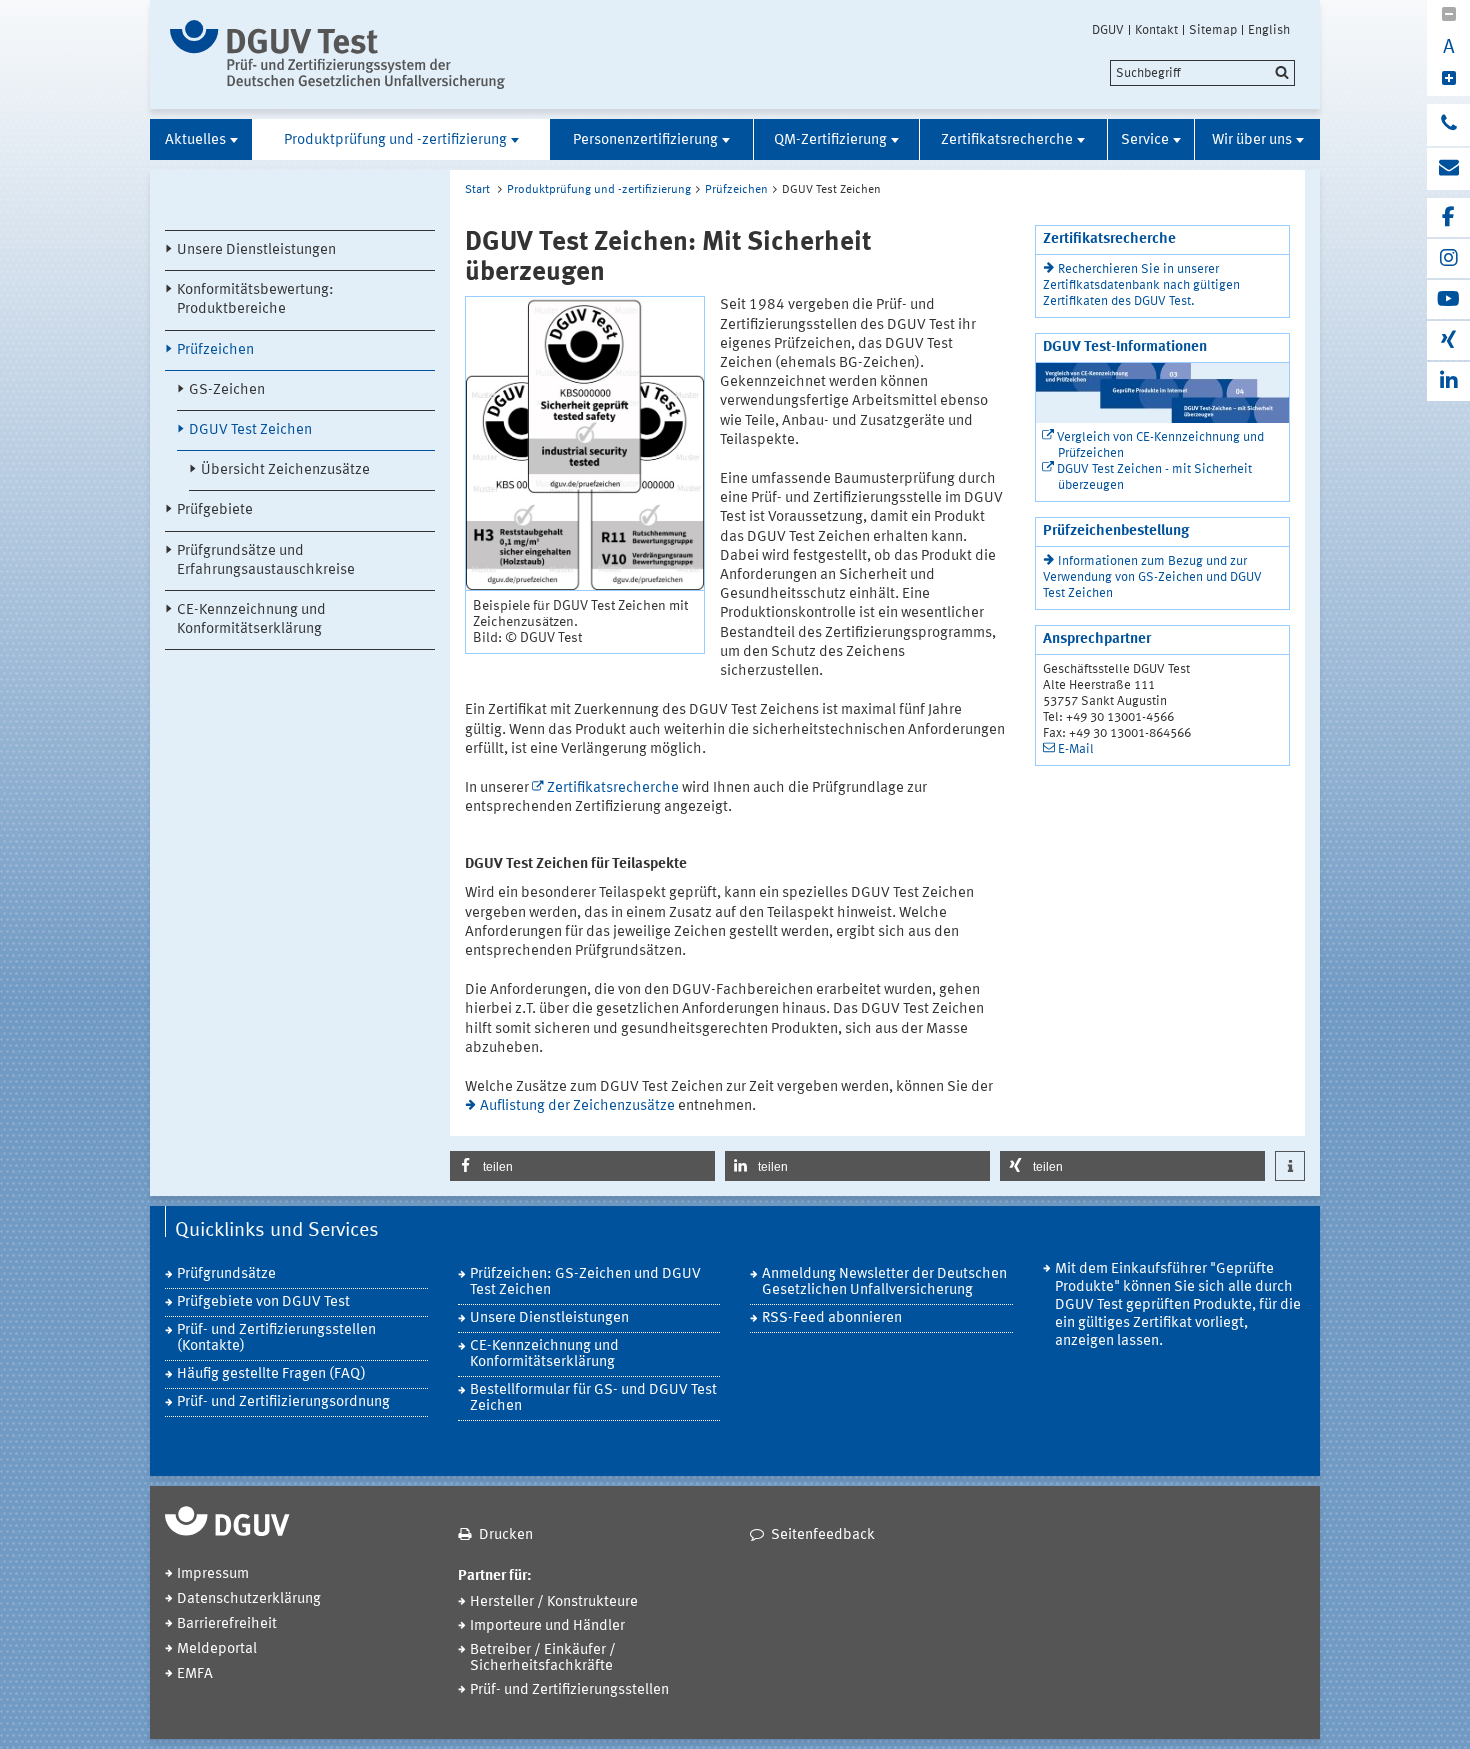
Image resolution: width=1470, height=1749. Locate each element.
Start (477, 190)
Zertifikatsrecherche (1007, 140)
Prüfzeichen (215, 350)
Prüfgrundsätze (226, 1274)
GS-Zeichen (227, 390)
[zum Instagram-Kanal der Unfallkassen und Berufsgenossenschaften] (1448, 258)
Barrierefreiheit (227, 1624)
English (1269, 30)
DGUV (1108, 30)
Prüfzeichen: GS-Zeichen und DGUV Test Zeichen (585, 1282)
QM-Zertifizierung (830, 140)
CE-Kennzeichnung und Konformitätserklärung (251, 620)
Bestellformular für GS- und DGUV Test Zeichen (593, 1398)
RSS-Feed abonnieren (832, 1318)
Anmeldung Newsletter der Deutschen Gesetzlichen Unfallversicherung (884, 1282)
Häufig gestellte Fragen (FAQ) (271, 1374)
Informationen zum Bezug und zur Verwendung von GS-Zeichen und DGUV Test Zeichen (1152, 577)
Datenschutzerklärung (249, 1599)
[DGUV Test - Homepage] (337, 54)
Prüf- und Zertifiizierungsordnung (283, 1402)
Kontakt (1156, 30)
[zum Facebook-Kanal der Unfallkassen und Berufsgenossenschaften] (1448, 217)
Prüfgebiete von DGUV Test (263, 1302)
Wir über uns (1252, 140)
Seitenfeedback (823, 1535)
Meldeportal (217, 1649)
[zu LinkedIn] (1448, 381)
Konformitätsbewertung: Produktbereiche (255, 300)
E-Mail (1076, 749)
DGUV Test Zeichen (250, 430)
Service (1145, 140)
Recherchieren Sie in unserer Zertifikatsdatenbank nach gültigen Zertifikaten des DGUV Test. (1141, 285)
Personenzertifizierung (645, 140)
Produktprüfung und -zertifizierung (395, 140)
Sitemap (1213, 30)
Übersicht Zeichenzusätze (285, 470)
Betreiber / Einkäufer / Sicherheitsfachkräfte (543, 1658)
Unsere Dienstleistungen (256, 250)
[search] (1202, 73)
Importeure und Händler (547, 1626)
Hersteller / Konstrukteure (554, 1602)
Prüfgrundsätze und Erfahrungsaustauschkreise (266, 561)
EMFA (195, 1674)
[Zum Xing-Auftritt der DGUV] (1448, 340)
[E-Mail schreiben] (1448, 169)
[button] (582, 1166)
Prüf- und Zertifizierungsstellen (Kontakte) (276, 1338)
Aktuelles (195, 140)
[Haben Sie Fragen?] (1448, 125)
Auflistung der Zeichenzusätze (577, 1106)
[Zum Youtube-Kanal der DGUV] (1448, 299)
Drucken (506, 1535)
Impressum (213, 1574)
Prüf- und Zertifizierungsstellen (569, 1690)
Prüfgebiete (215, 510)
